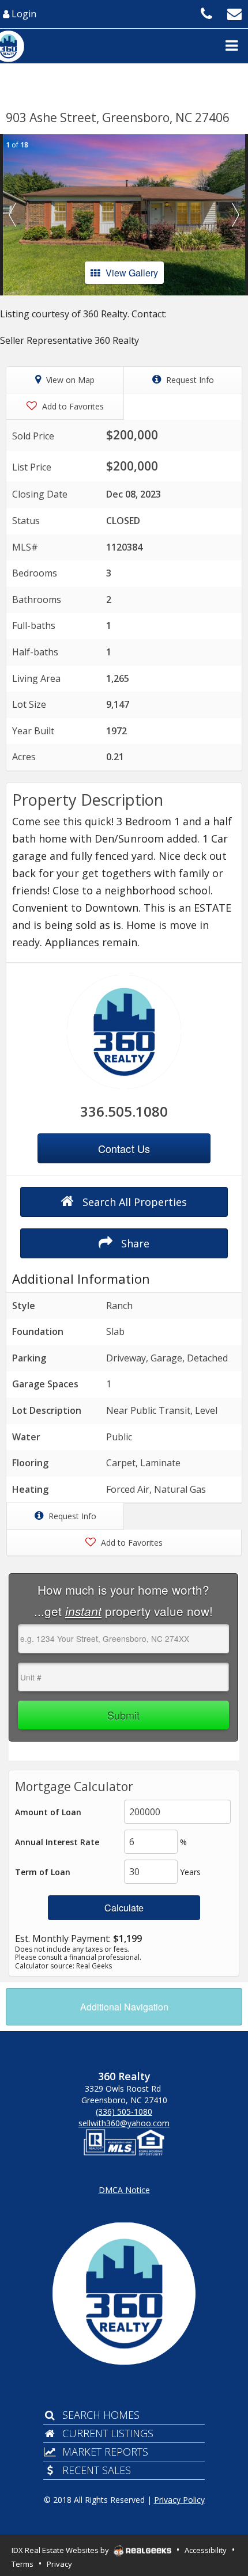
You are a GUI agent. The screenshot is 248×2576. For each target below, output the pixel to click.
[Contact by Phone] (206, 13)
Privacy (59, 2564)
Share (134, 1243)
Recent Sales (97, 2470)
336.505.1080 (124, 1111)
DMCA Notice (124, 2190)
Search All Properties (133, 1202)
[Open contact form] (234, 13)
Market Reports (105, 2452)
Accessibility (206, 2550)
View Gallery (132, 273)
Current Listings (108, 2433)
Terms (22, 2564)
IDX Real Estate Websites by (61, 2550)
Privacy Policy (179, 2500)
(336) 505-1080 (124, 2112)
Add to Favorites (72, 406)
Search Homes (101, 2415)
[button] (12, 215)
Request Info (189, 380)
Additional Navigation (124, 2007)
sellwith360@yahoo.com (124, 2123)
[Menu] (231, 45)
